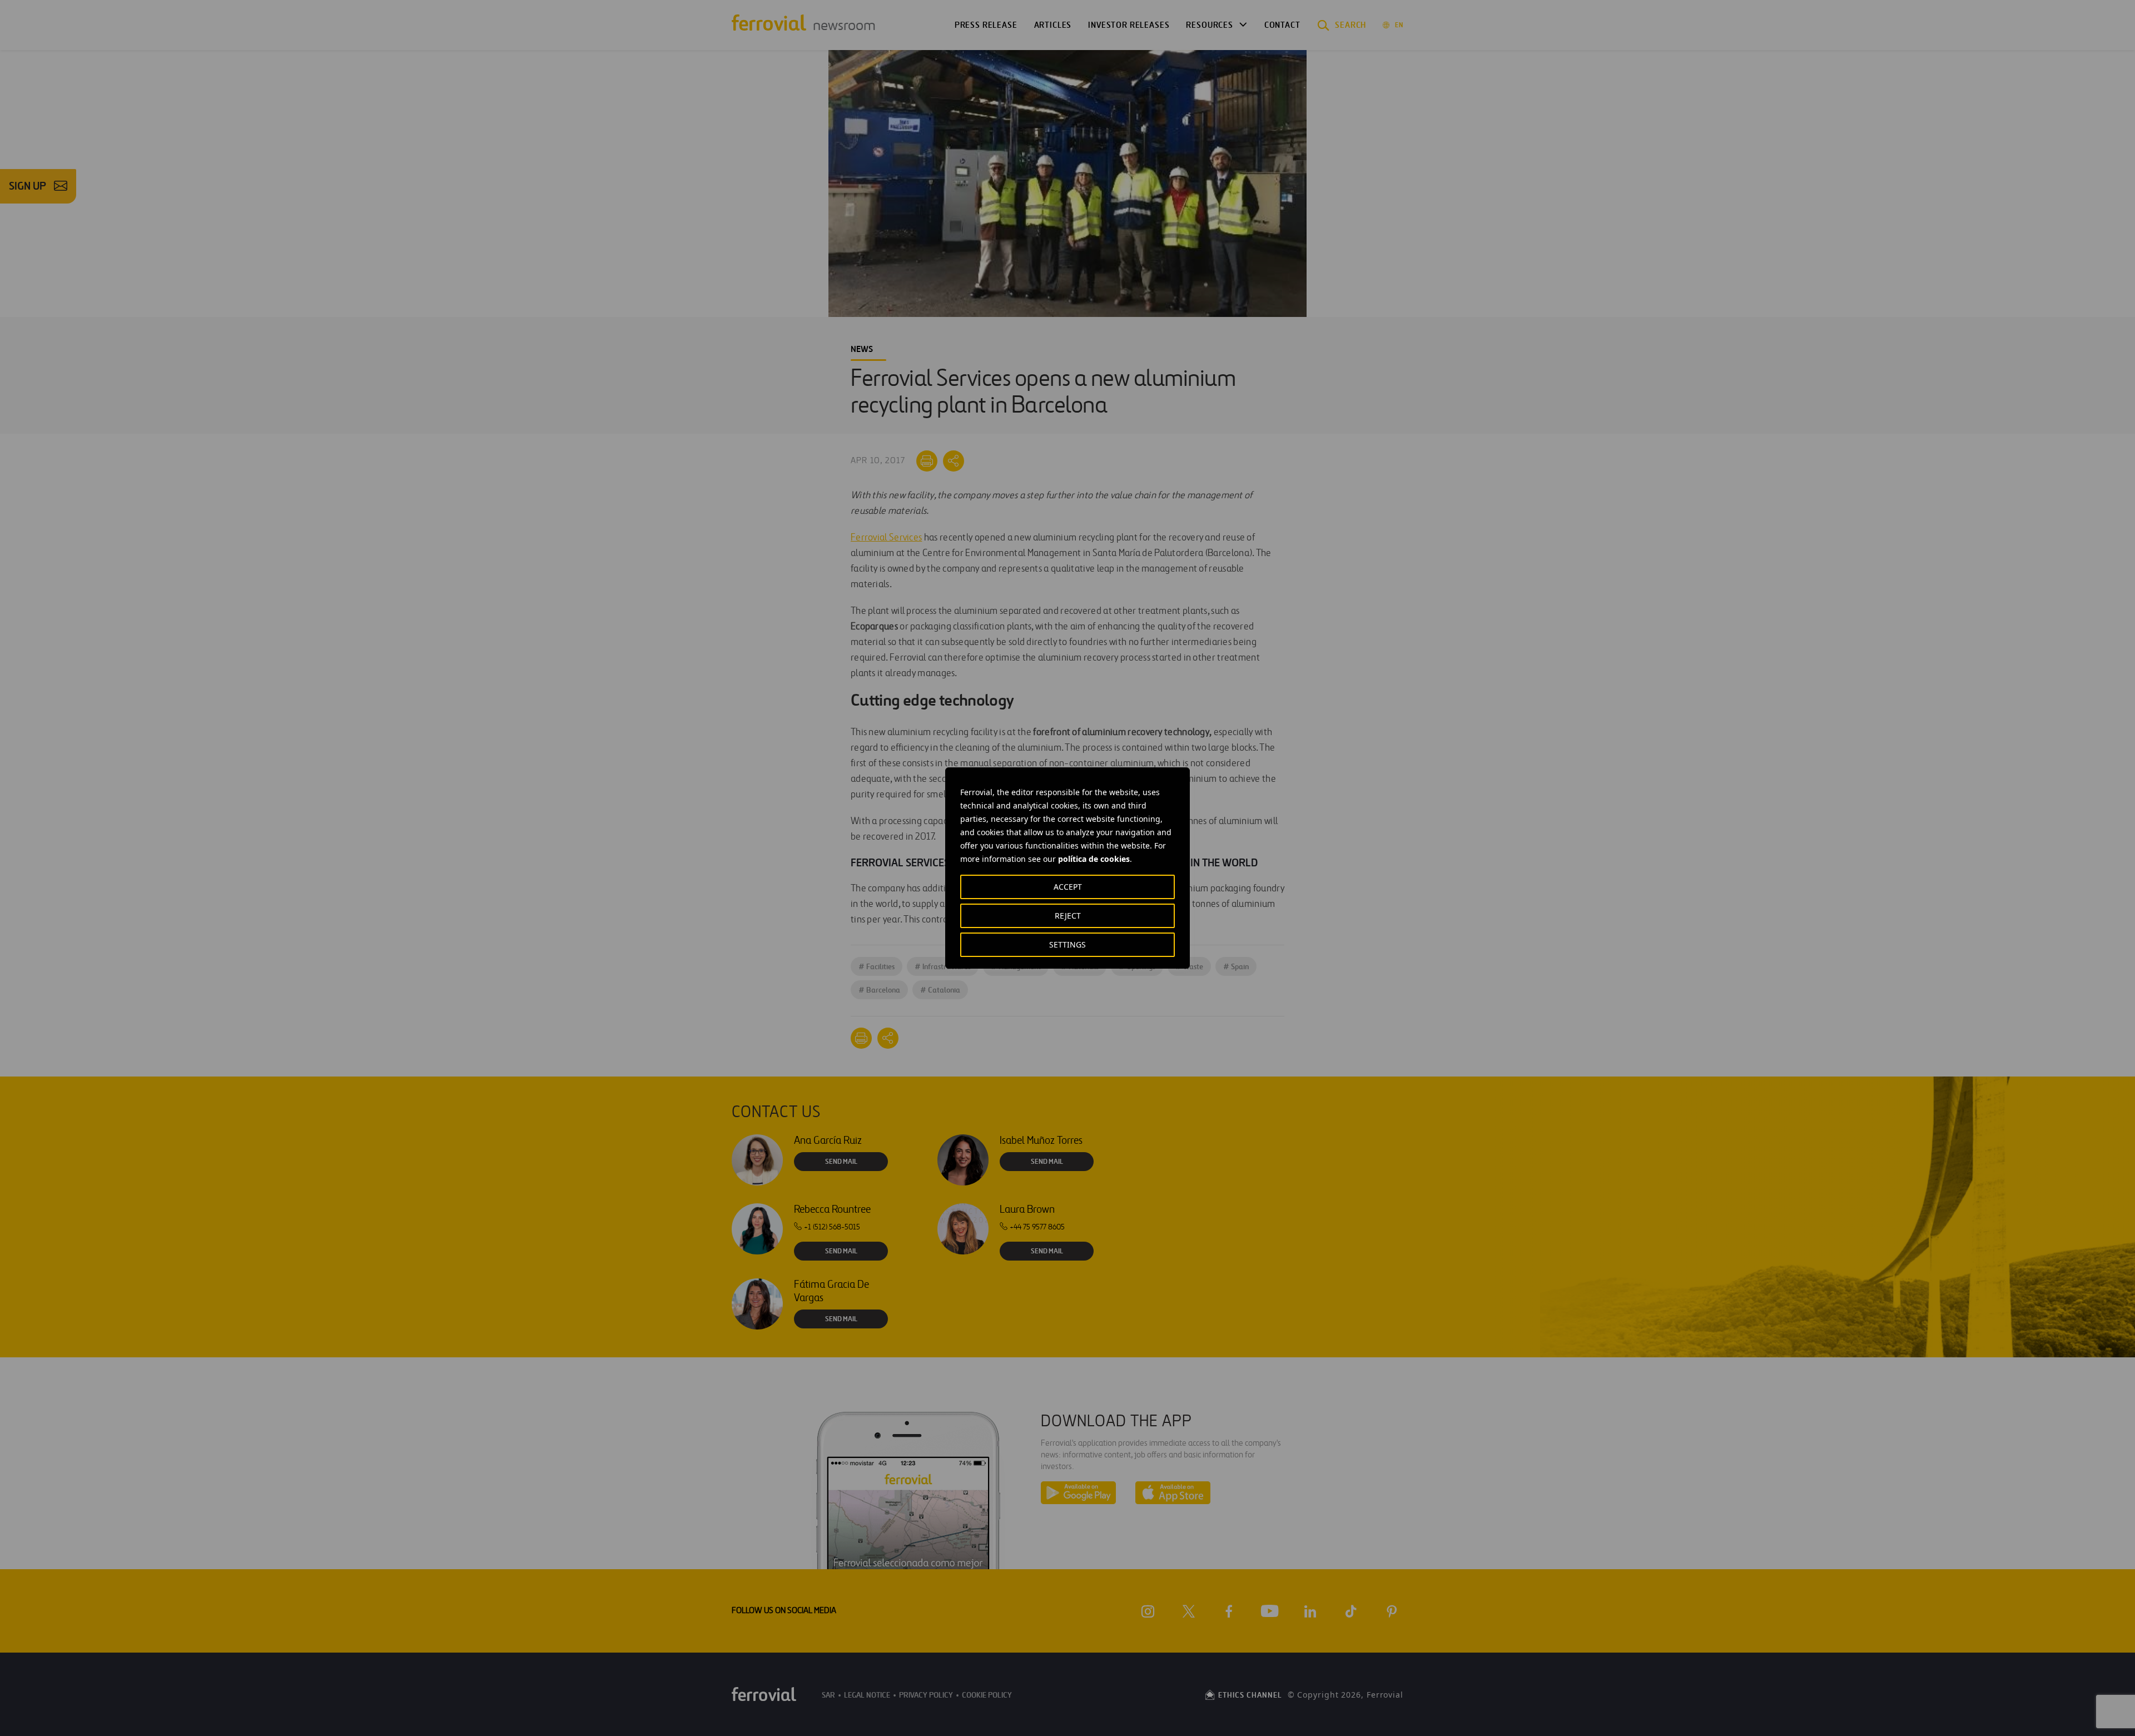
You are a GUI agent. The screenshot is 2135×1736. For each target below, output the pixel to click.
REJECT (1068, 916)
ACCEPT (1068, 887)
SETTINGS (1067, 944)
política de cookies (1094, 859)
